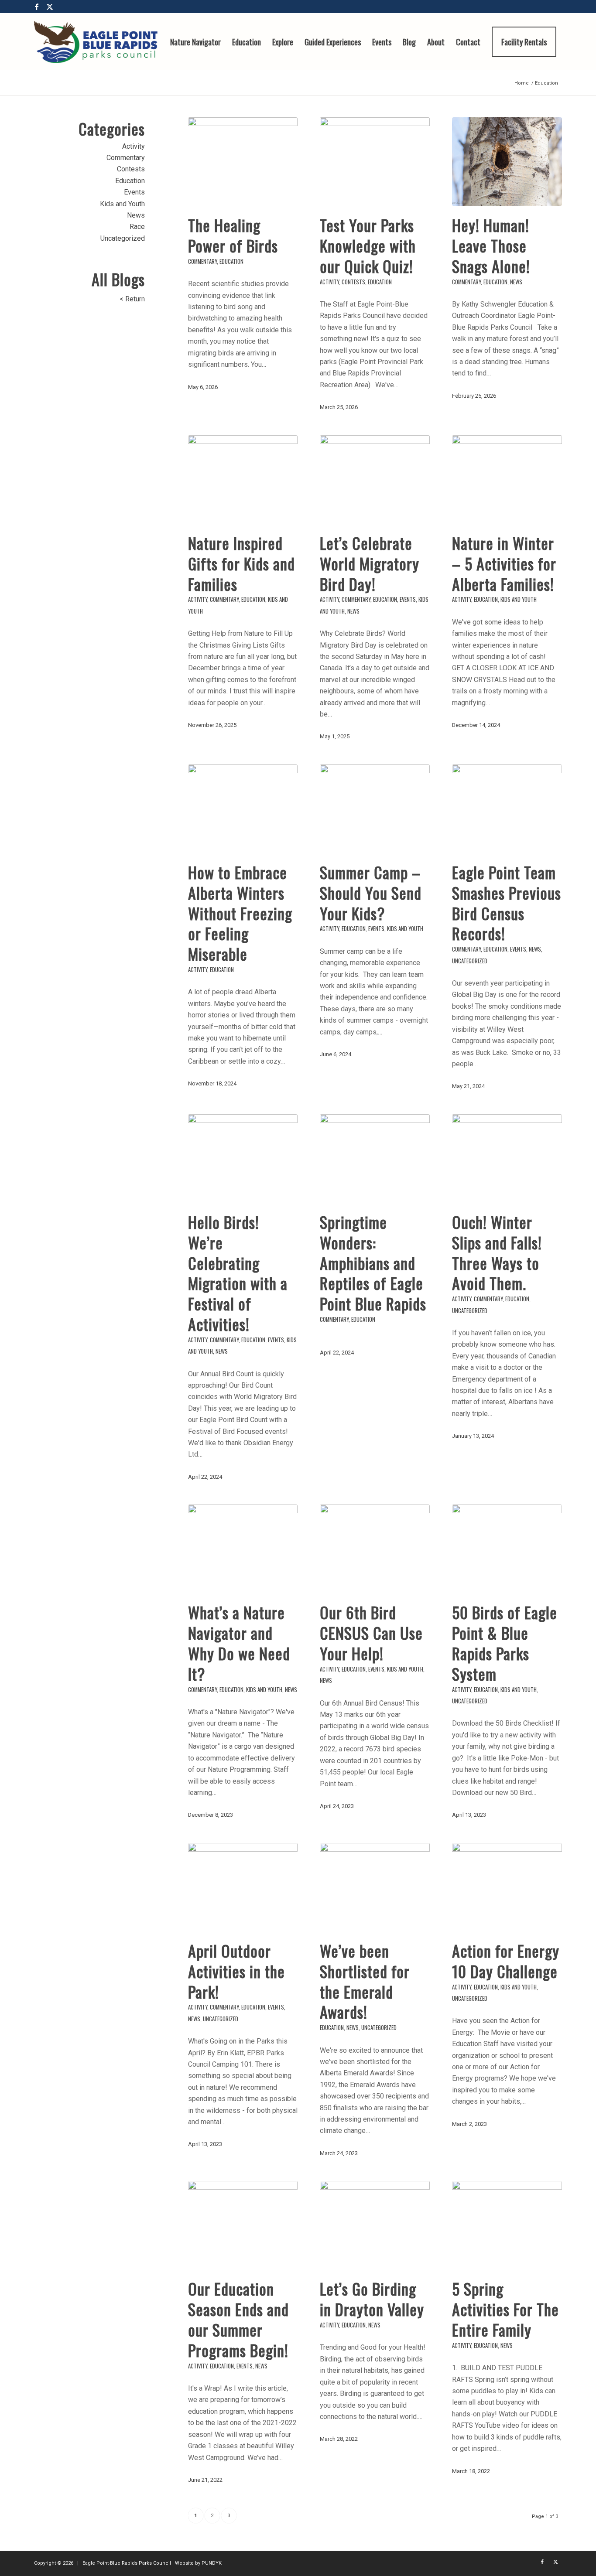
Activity (329, 282)
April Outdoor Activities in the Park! (236, 1971)
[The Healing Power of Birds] (243, 162)
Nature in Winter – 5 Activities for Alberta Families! (504, 563)
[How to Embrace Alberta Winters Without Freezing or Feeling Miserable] (243, 809)
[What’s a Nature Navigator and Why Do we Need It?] (243, 1549)
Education (231, 261)
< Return (132, 299)
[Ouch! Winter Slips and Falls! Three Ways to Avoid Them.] (507, 1158)
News (516, 282)
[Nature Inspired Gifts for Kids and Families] (243, 479)
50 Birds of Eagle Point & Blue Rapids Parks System (505, 1643)
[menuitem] (195, 42)
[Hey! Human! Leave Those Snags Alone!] (507, 162)
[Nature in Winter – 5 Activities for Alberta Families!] (507, 479)
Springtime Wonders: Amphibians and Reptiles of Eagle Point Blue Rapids (373, 1262)
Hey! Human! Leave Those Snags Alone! (491, 245)
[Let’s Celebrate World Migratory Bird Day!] (375, 479)
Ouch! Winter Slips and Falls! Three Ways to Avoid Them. (497, 1252)
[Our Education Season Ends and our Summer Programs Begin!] (243, 2225)
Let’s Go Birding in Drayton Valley (372, 2299)
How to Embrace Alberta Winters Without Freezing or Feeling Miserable (240, 913)
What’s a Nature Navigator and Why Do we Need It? (239, 1643)
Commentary (202, 261)
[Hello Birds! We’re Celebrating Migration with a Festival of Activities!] (243, 1158)
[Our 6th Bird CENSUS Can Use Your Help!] (375, 1549)
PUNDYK (212, 2563)
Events (408, 599)
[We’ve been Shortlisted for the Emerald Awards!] (375, 1887)
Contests (353, 282)
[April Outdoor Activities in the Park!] (243, 1887)
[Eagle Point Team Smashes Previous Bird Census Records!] (507, 809)
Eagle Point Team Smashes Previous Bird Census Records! (507, 902)
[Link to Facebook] (36, 7)
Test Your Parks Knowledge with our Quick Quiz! (368, 245)
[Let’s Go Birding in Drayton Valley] (375, 2225)
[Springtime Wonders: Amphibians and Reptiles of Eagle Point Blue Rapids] (375, 1158)
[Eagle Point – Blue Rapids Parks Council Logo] (96, 42)
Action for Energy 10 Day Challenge (506, 1961)
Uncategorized (470, 961)
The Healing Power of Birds (233, 235)
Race (137, 227)
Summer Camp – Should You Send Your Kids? (371, 892)
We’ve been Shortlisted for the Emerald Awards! (365, 1981)
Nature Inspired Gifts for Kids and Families (241, 563)
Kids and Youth (519, 599)
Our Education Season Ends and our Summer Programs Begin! (238, 2319)
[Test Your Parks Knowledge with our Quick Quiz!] (375, 162)
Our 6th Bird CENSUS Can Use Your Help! (371, 1633)
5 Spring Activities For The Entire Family (505, 2309)
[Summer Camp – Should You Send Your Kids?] (375, 809)
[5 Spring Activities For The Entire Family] (507, 2225)
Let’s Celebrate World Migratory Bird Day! (370, 563)
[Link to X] (50, 7)
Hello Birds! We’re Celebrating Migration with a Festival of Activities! (238, 1273)
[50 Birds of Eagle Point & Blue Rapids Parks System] (507, 1549)
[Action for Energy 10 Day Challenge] (507, 1887)
